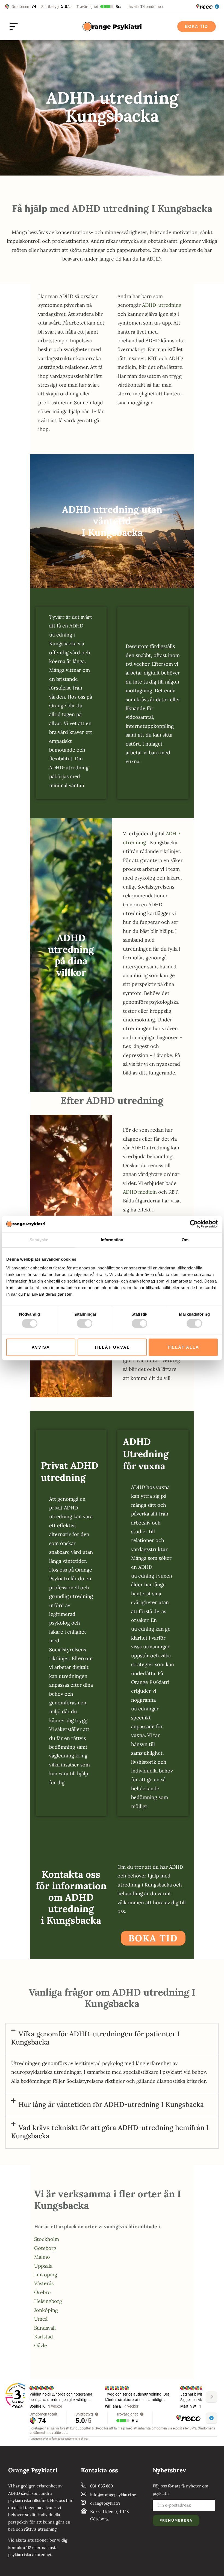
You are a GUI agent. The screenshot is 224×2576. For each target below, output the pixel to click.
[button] (112, 2039)
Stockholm (47, 2239)
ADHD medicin (140, 1192)
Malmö (42, 2257)
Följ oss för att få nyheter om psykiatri (180, 2489)
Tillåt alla (183, 1347)
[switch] (85, 1324)
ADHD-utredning (162, 305)
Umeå (41, 2319)
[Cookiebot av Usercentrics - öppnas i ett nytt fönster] (194, 1224)
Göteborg (45, 2248)
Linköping (46, 2275)
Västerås (44, 2283)
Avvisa (41, 1347)
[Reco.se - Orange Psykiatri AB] (18, 2396)
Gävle (41, 2345)
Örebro (42, 2292)
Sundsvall (45, 2328)
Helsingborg (48, 2301)
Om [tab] (185, 1240)
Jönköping (46, 2310)
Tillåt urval (112, 1347)
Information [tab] (112, 1240)
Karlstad (44, 2337)
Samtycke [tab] (39, 1240)
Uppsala (43, 2266)
